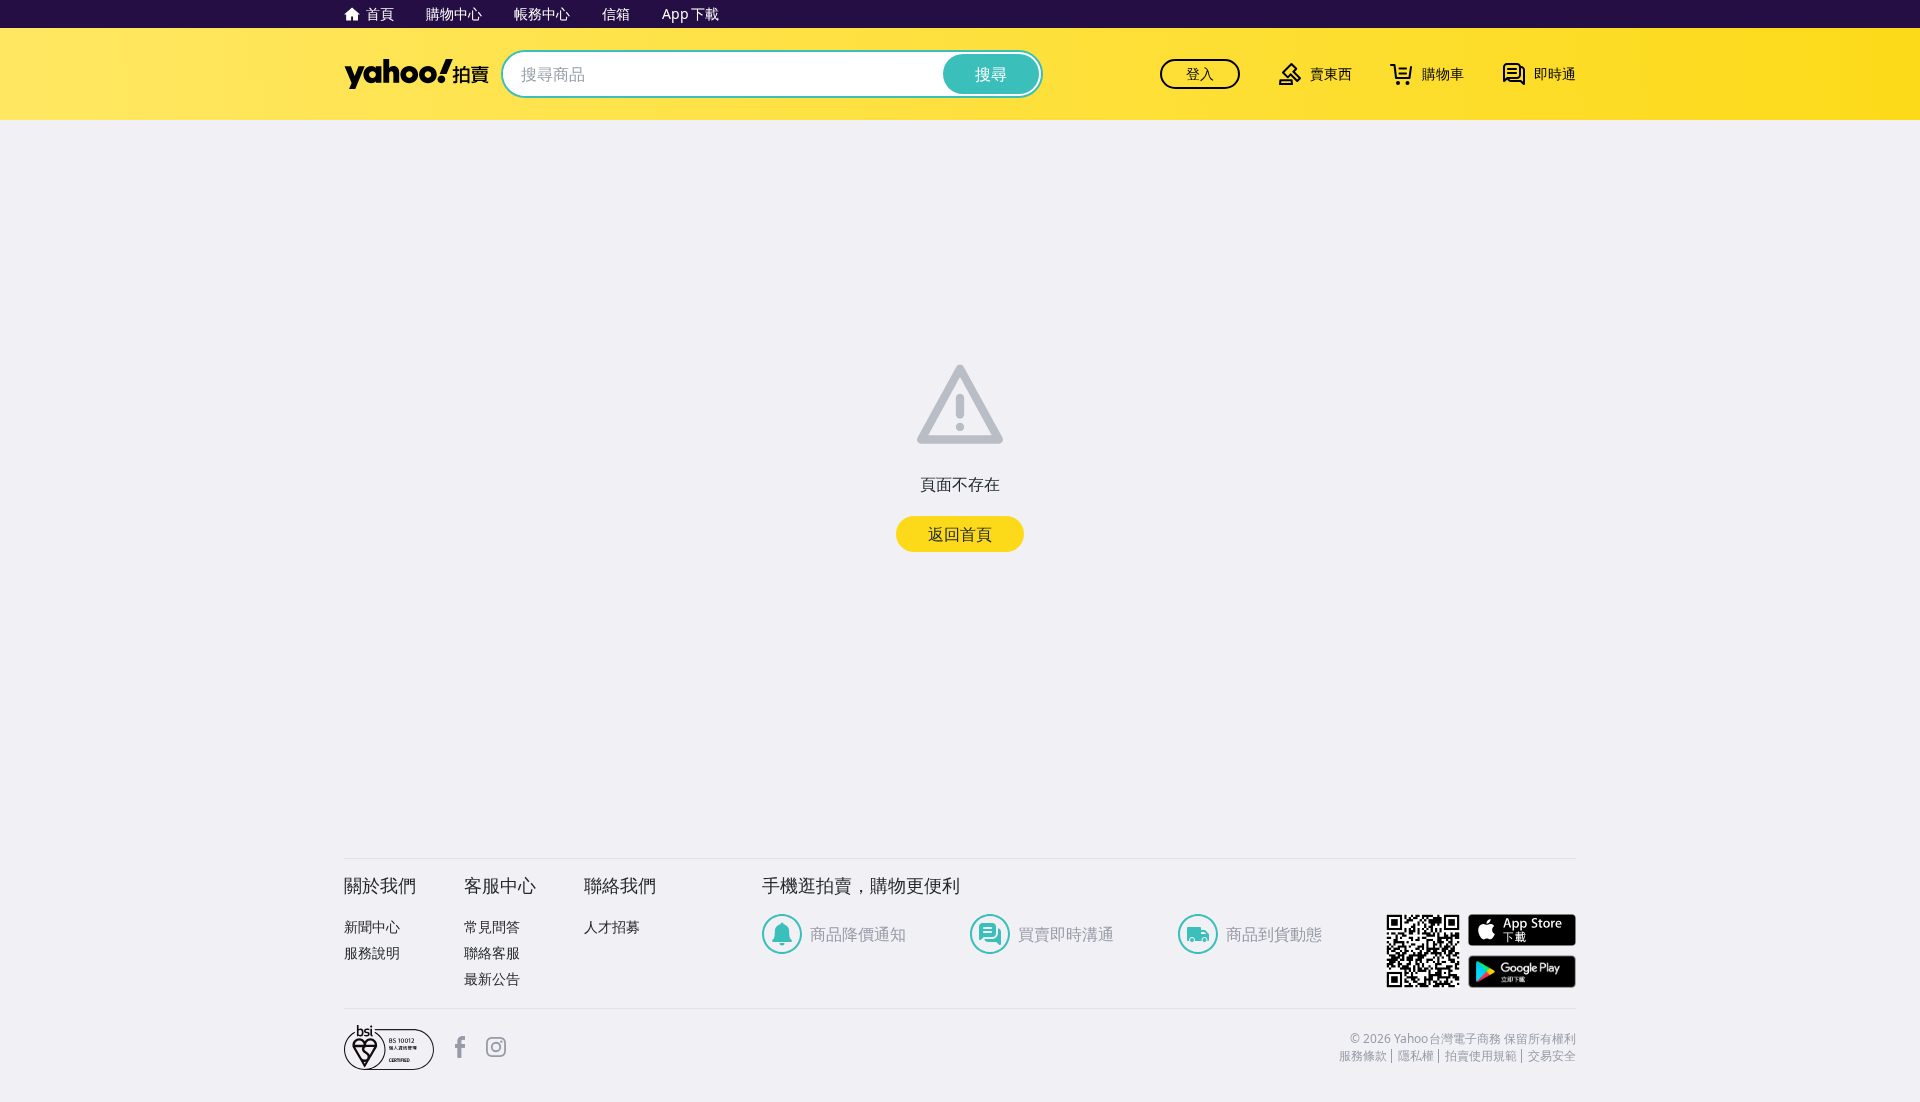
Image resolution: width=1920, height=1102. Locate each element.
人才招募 (612, 926)
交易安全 (1552, 1056)
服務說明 (372, 952)
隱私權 (1416, 1056)
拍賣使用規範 (1481, 1056)
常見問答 (492, 926)
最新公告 (492, 978)
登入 (1200, 73)
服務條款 (1363, 1056)
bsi (389, 1048)
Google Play (1522, 971)
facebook (460, 1047)
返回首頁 (960, 534)
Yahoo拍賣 (416, 74)
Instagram (496, 1047)
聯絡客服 (492, 952)
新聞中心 (372, 926)
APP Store (1522, 930)
